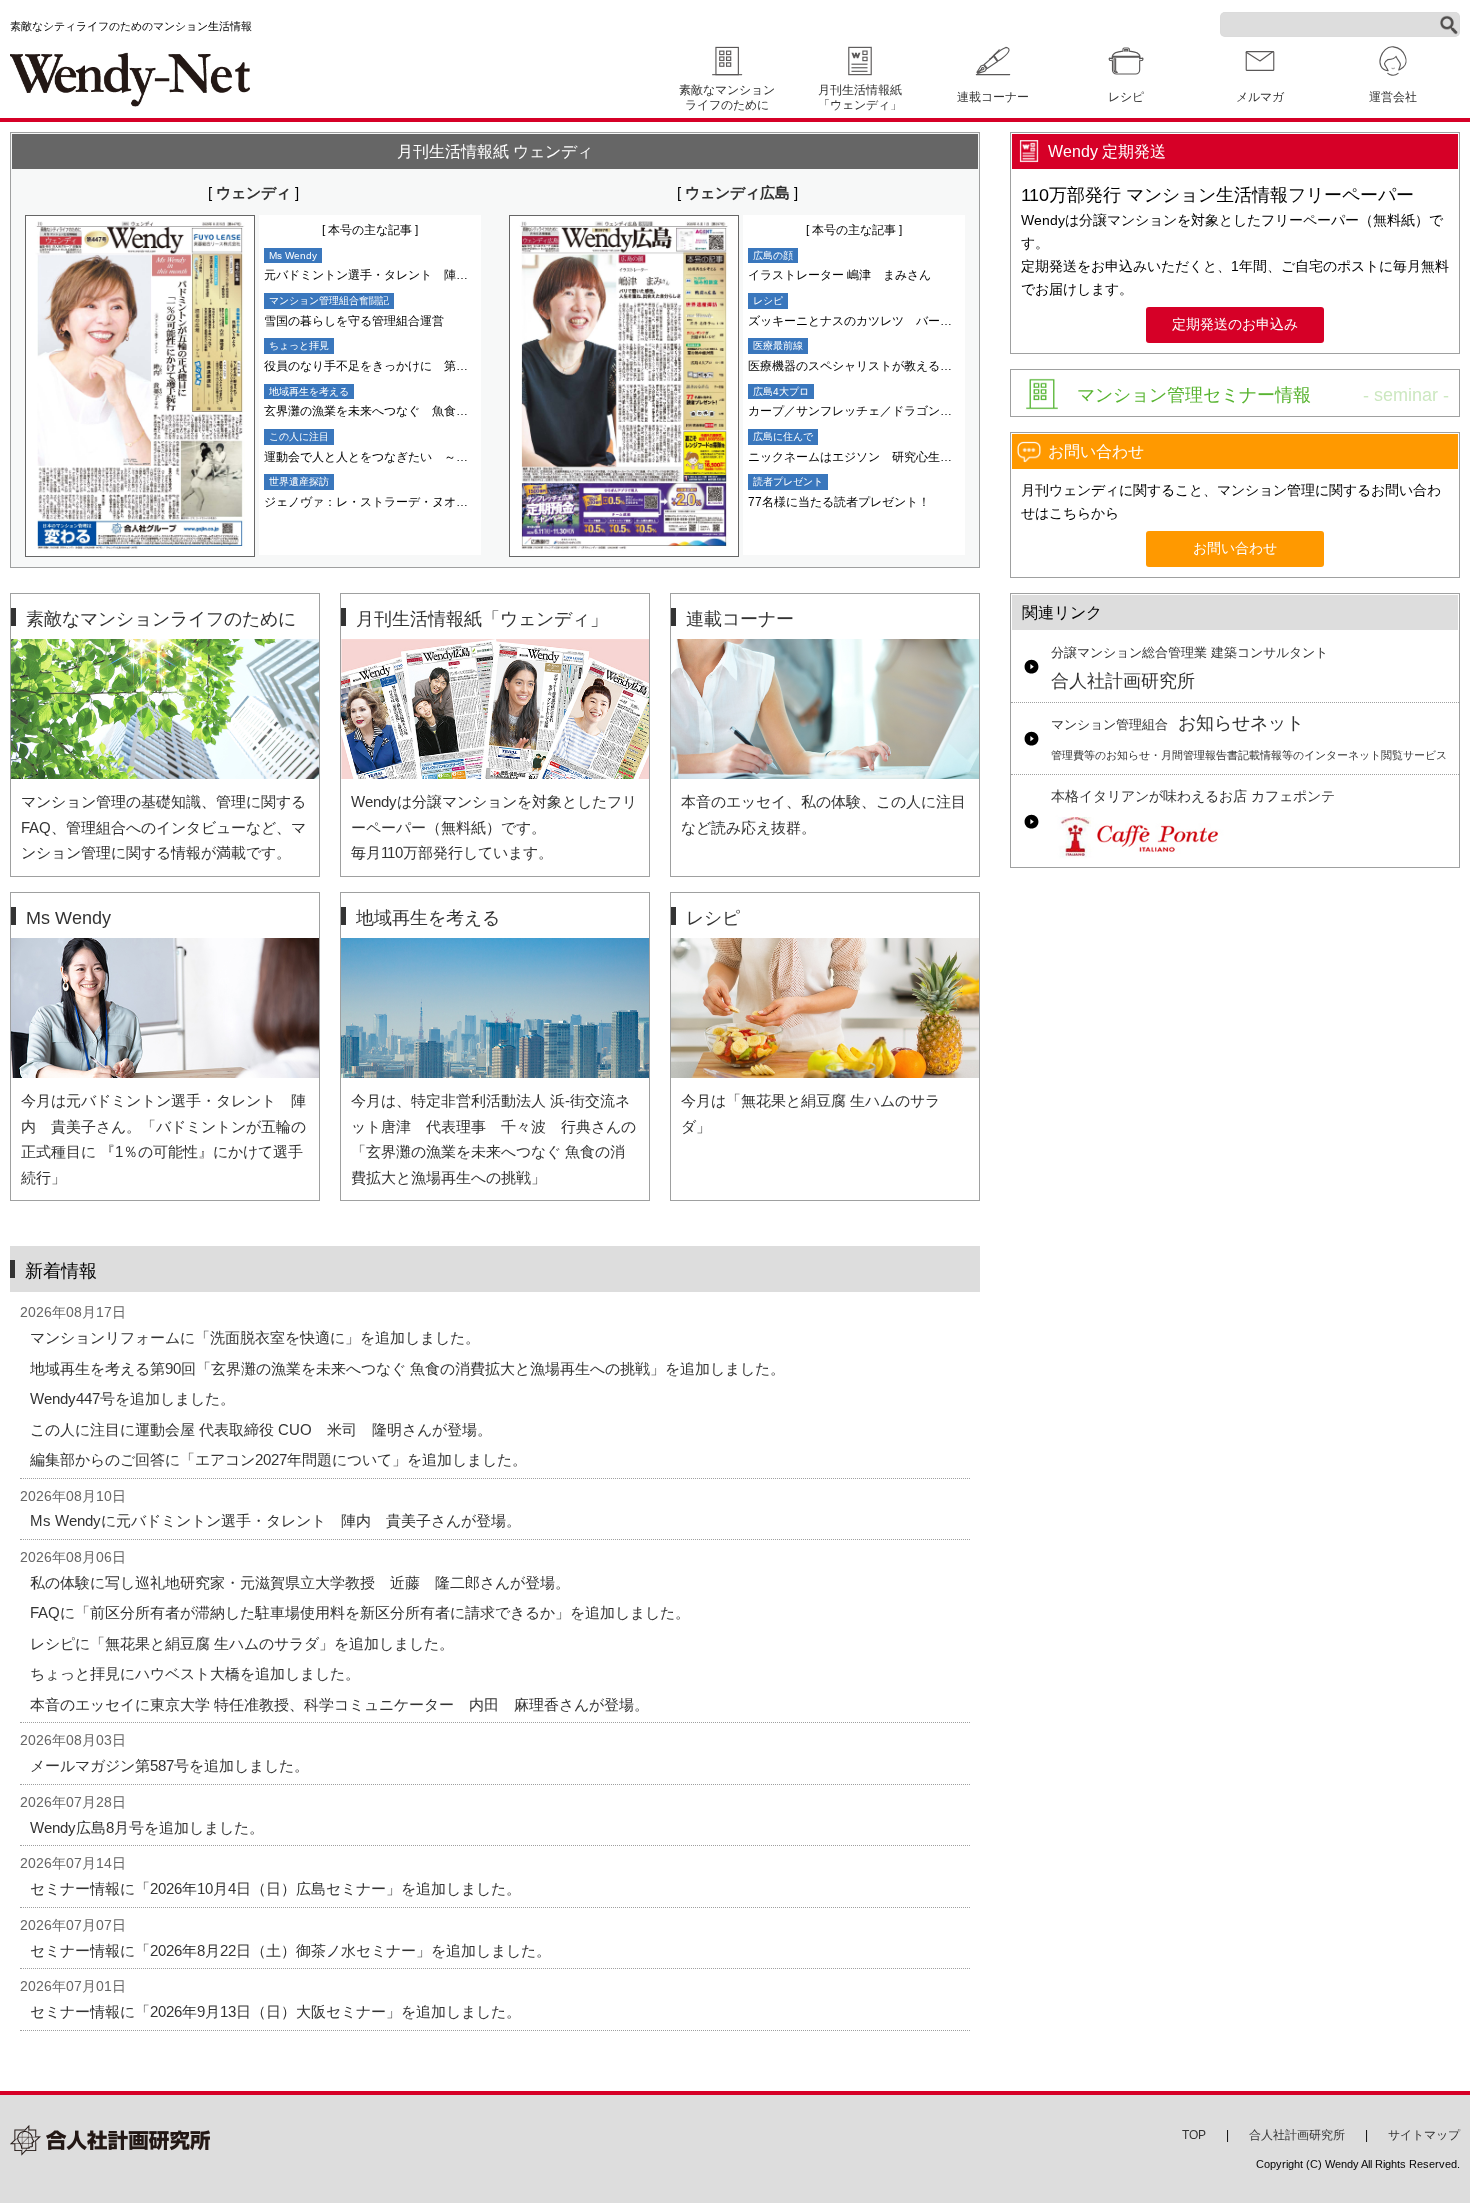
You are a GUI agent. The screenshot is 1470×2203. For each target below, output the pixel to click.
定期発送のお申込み (1235, 324)
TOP (1194, 2135)
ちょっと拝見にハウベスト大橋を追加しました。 (195, 1673)
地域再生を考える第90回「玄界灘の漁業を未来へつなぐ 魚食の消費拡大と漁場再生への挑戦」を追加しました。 (407, 1368)
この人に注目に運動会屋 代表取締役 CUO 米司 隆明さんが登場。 (261, 1429)
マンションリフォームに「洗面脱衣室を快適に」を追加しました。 (255, 1337)
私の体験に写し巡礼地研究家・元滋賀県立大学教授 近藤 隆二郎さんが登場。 (300, 1582)
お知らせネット (1249, 737)
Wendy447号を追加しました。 (132, 1398)
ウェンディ (253, 192)
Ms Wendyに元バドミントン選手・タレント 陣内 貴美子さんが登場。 (275, 1520)
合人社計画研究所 (1189, 669)
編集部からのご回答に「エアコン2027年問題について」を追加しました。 (278, 1459)
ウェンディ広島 (737, 192)
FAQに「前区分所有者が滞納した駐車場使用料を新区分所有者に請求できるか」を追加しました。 (360, 1612)
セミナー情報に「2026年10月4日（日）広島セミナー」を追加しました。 (275, 1888)
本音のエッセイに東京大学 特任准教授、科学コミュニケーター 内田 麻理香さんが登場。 (339, 1704)
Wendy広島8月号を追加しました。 (147, 1827)
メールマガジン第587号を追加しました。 (169, 1765)
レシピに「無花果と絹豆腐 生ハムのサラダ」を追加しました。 (242, 1643)
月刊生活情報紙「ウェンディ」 (860, 97)
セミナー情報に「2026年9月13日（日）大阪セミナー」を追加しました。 (275, 2011)
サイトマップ (1424, 2135)
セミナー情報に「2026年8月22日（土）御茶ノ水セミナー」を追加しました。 (290, 1950)
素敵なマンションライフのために (727, 97)
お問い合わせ (1235, 548)
